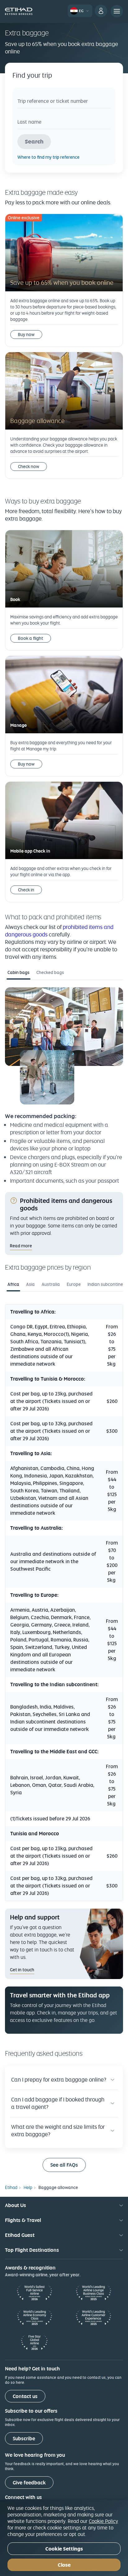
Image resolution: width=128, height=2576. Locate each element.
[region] (64, 2538)
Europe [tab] (74, 1284)
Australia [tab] (51, 1284)
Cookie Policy (103, 2521)
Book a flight (31, 638)
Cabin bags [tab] (18, 972)
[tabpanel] (64, 1086)
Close (64, 2565)
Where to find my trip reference (48, 157)
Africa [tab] (13, 1284)
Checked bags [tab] (50, 972)
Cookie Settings (64, 2549)
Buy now (26, 335)
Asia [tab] (30, 1284)
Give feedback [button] (29, 2483)
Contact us (25, 2396)
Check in (26, 890)
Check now (29, 467)
